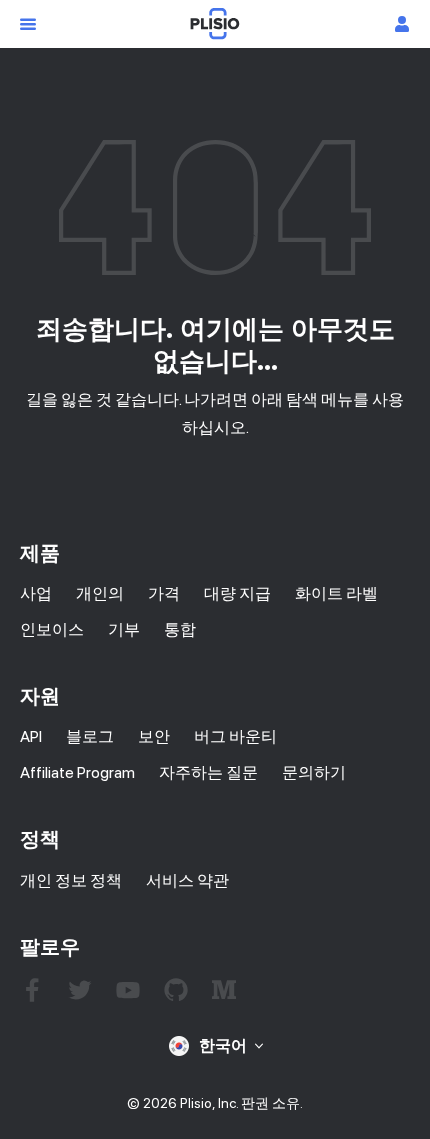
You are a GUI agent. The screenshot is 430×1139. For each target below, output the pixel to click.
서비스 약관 (187, 880)
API (31, 736)
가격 (164, 593)
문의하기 (314, 772)
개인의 (100, 593)
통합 (180, 629)
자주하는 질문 (208, 772)
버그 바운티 (235, 736)
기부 (124, 629)
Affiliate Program (77, 772)
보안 (154, 736)
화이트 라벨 (336, 593)
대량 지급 (237, 593)
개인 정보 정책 (71, 880)
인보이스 (52, 629)
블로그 (90, 736)
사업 (36, 593)
